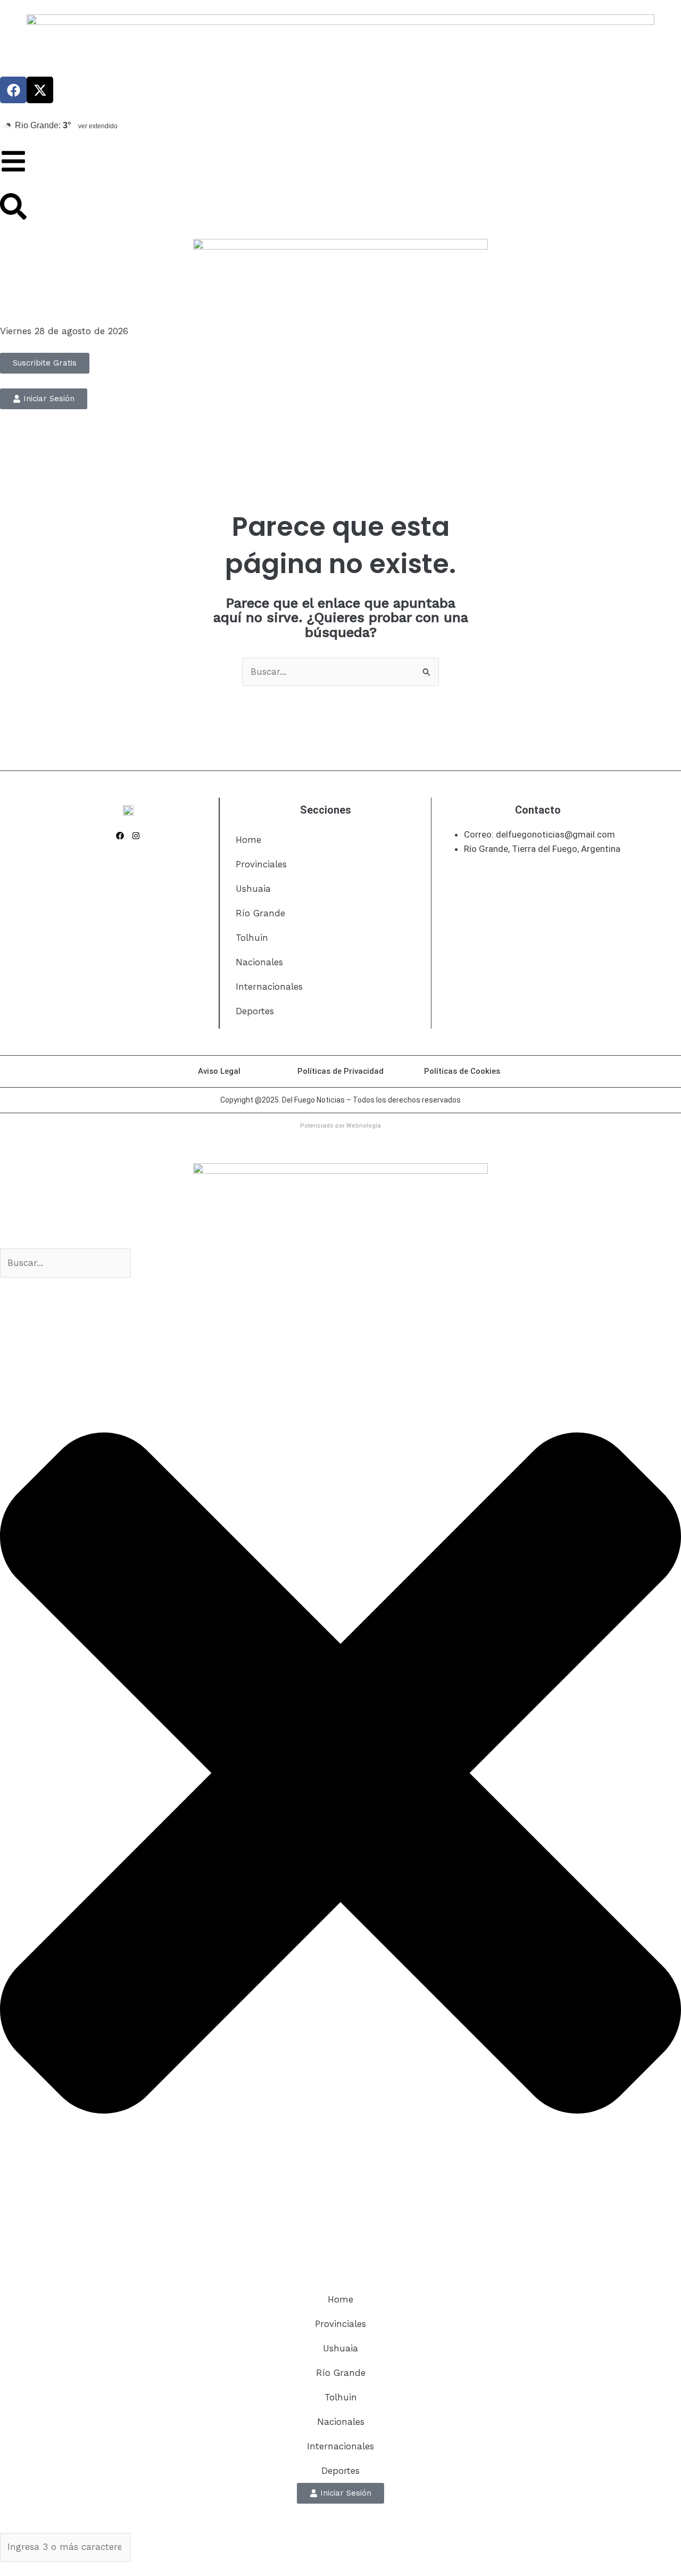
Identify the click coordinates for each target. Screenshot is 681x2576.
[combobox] (65, 1263)
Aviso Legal (219, 1071)
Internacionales (269, 987)
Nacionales (259, 962)
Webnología (364, 1126)
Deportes (255, 1011)
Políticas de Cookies (462, 1071)
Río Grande (260, 913)
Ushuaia (253, 889)
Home (248, 840)
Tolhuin (252, 938)
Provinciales (261, 864)
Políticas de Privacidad (340, 1071)
